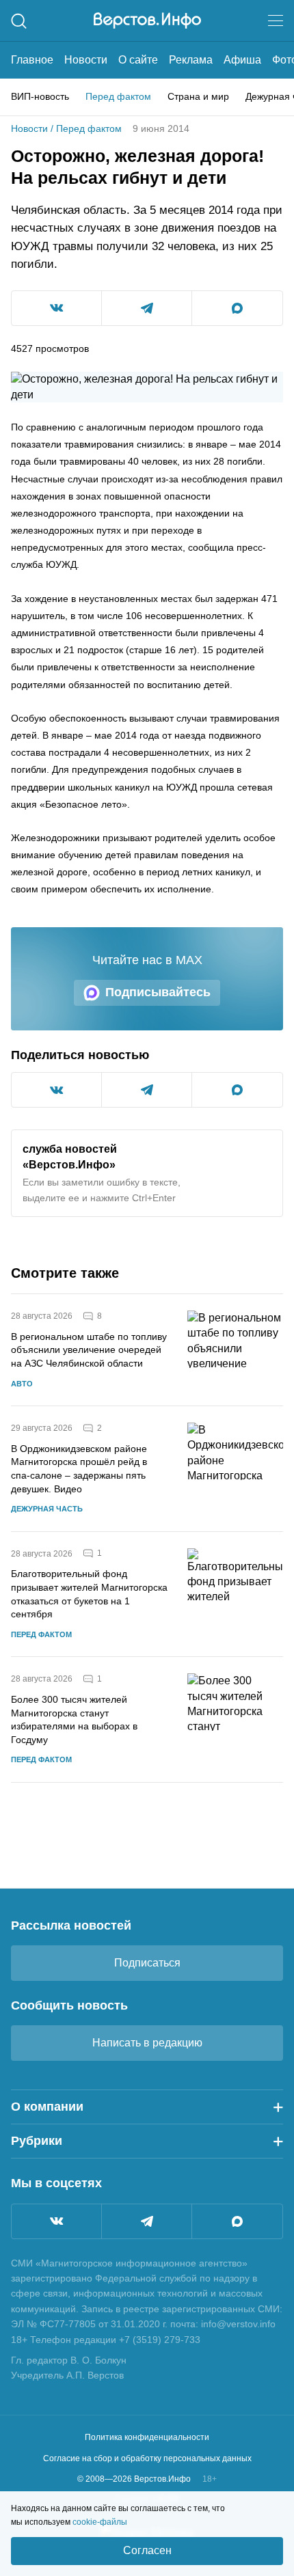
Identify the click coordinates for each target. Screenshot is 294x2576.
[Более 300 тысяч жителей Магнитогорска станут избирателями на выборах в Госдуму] (235, 1719)
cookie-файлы (100, 2522)
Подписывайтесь (158, 992)
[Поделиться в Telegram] (147, 308)
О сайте (138, 60)
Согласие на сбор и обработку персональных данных (147, 2458)
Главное (32, 60)
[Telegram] (147, 2221)
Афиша (242, 60)
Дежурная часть (47, 1509)
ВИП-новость (40, 96)
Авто (22, 1384)
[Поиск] (19, 21)
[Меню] (276, 20)
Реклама (191, 60)
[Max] (237, 2221)
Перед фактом (118, 96)
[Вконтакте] (56, 2221)
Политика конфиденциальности (147, 2437)
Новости (86, 60)
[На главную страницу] (147, 20)
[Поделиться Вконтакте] (56, 308)
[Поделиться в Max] (237, 308)
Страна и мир (198, 96)
